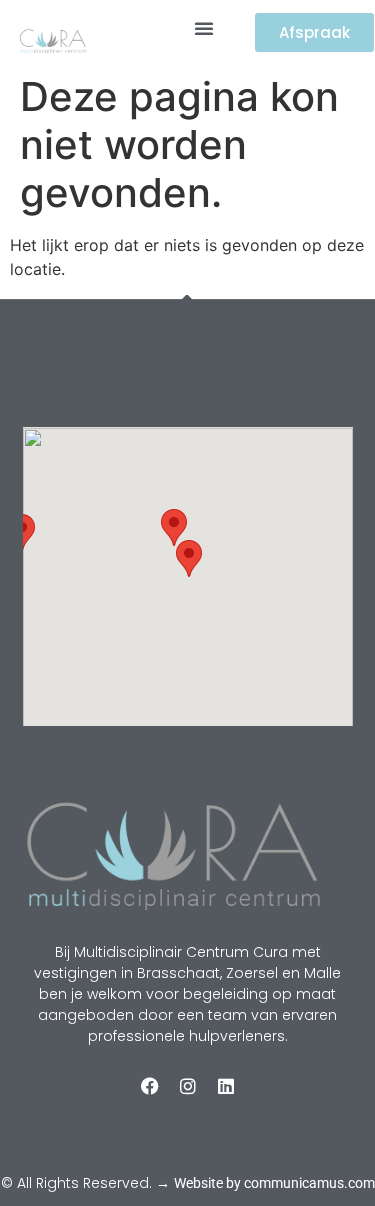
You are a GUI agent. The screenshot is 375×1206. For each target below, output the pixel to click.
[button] (204, 28)
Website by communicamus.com (274, 1183)
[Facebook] (150, 1086)
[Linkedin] (226, 1086)
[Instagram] (188, 1086)
